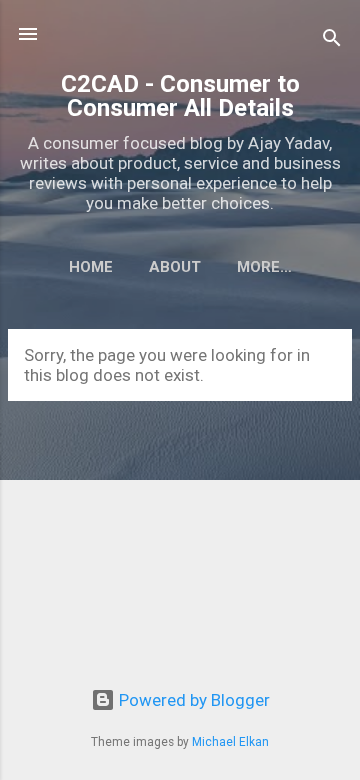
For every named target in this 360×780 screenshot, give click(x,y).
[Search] (332, 40)
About (175, 267)
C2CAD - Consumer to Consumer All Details (180, 96)
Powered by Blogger (192, 700)
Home (91, 267)
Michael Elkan (230, 742)
